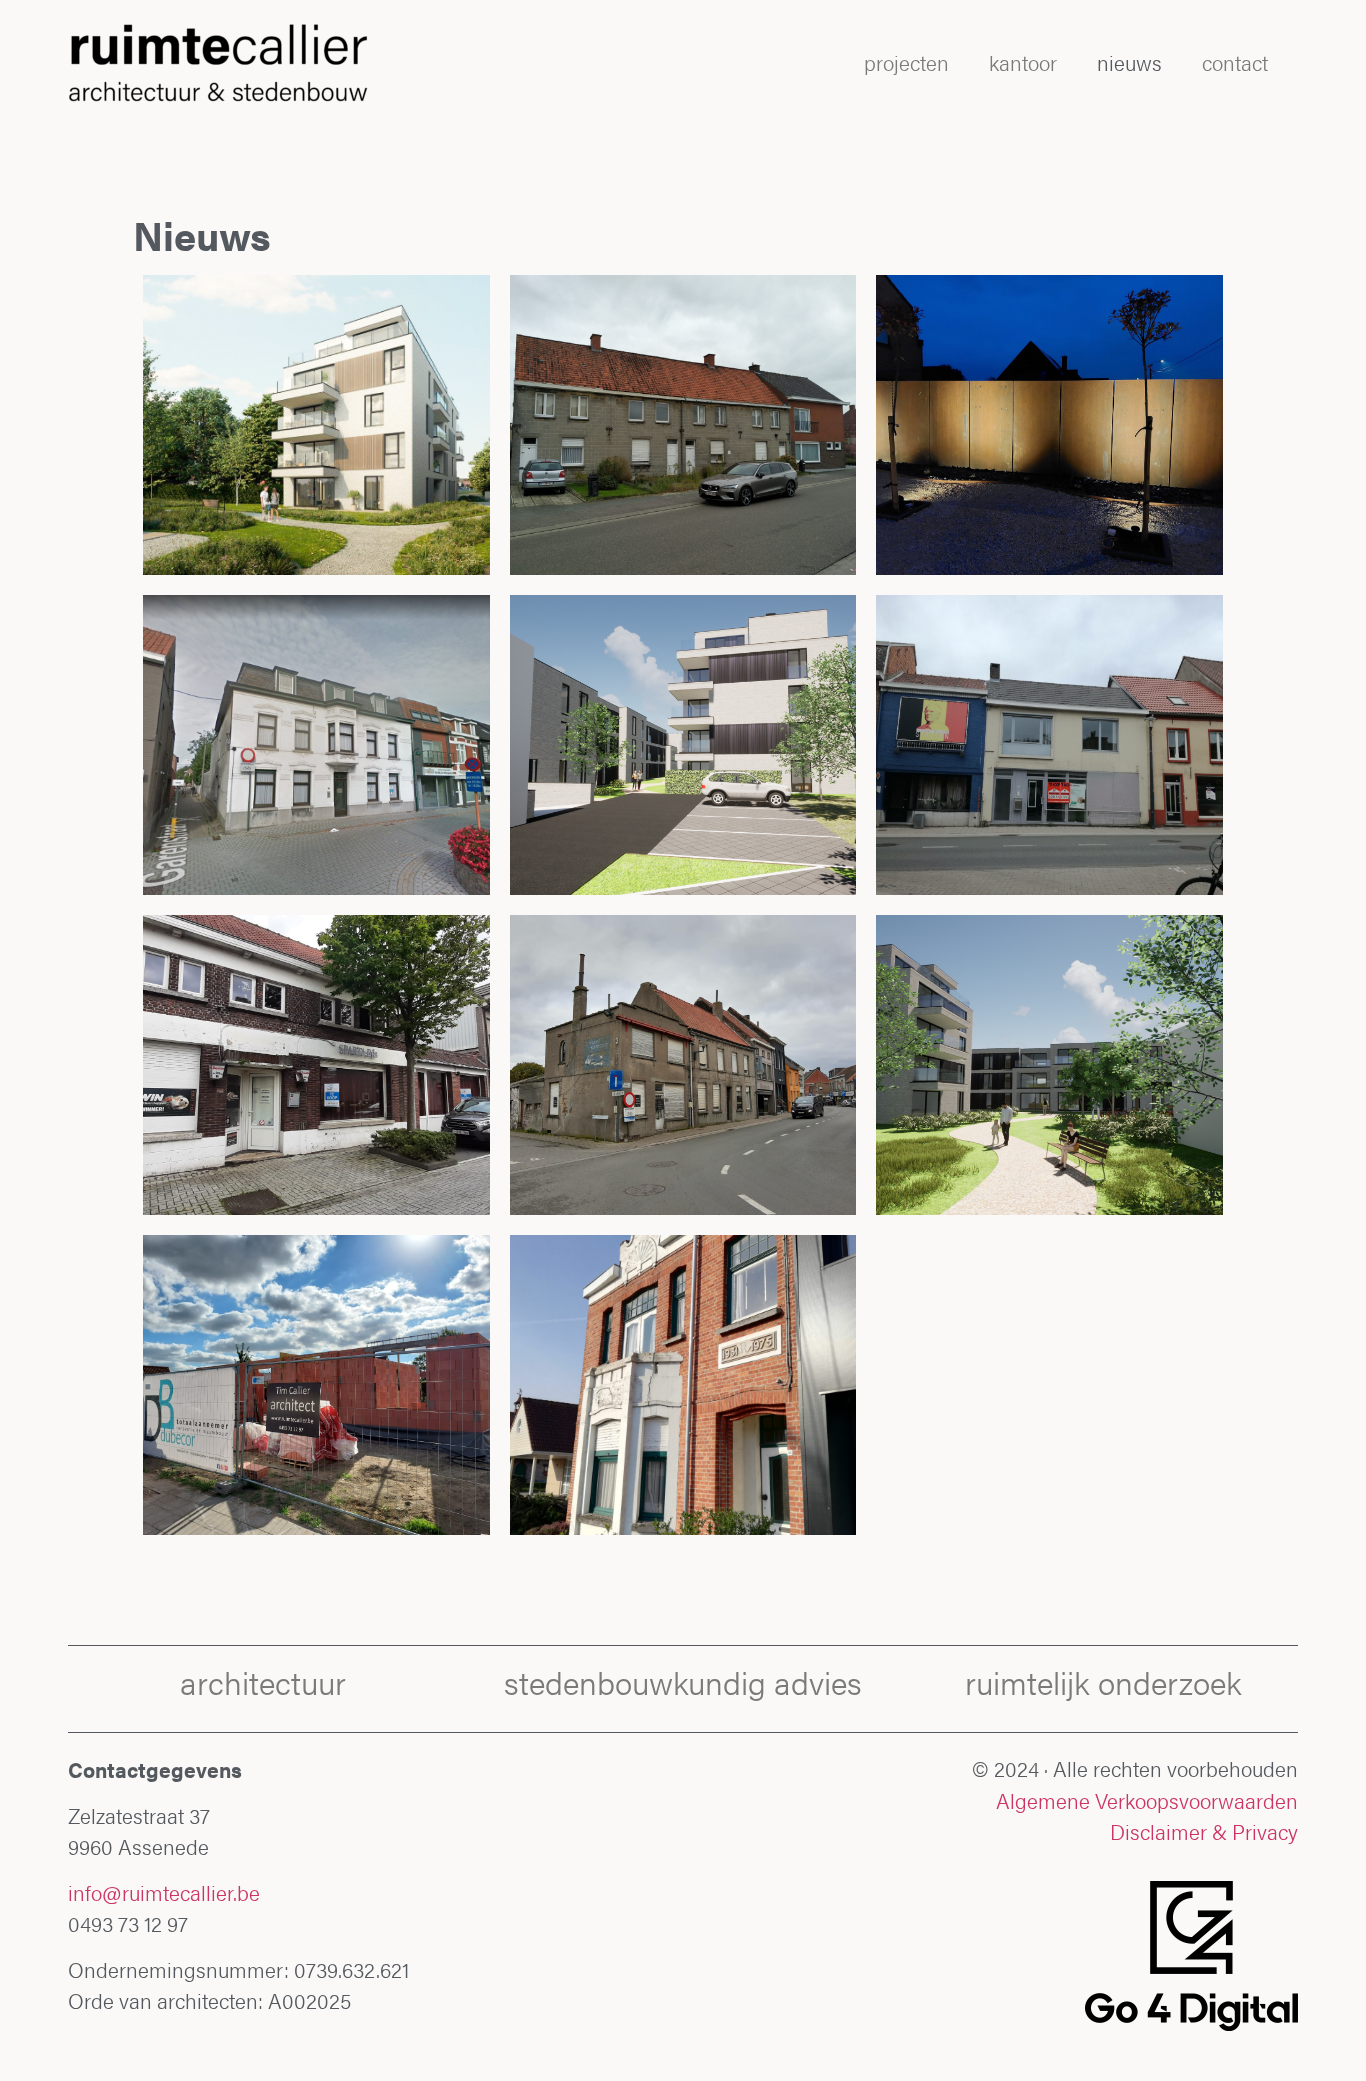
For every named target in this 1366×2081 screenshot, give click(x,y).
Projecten (906, 62)
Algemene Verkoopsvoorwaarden (1147, 1800)
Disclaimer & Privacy (1204, 1831)
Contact (1235, 62)
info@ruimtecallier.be (164, 1892)
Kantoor (1023, 62)
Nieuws (1129, 62)
